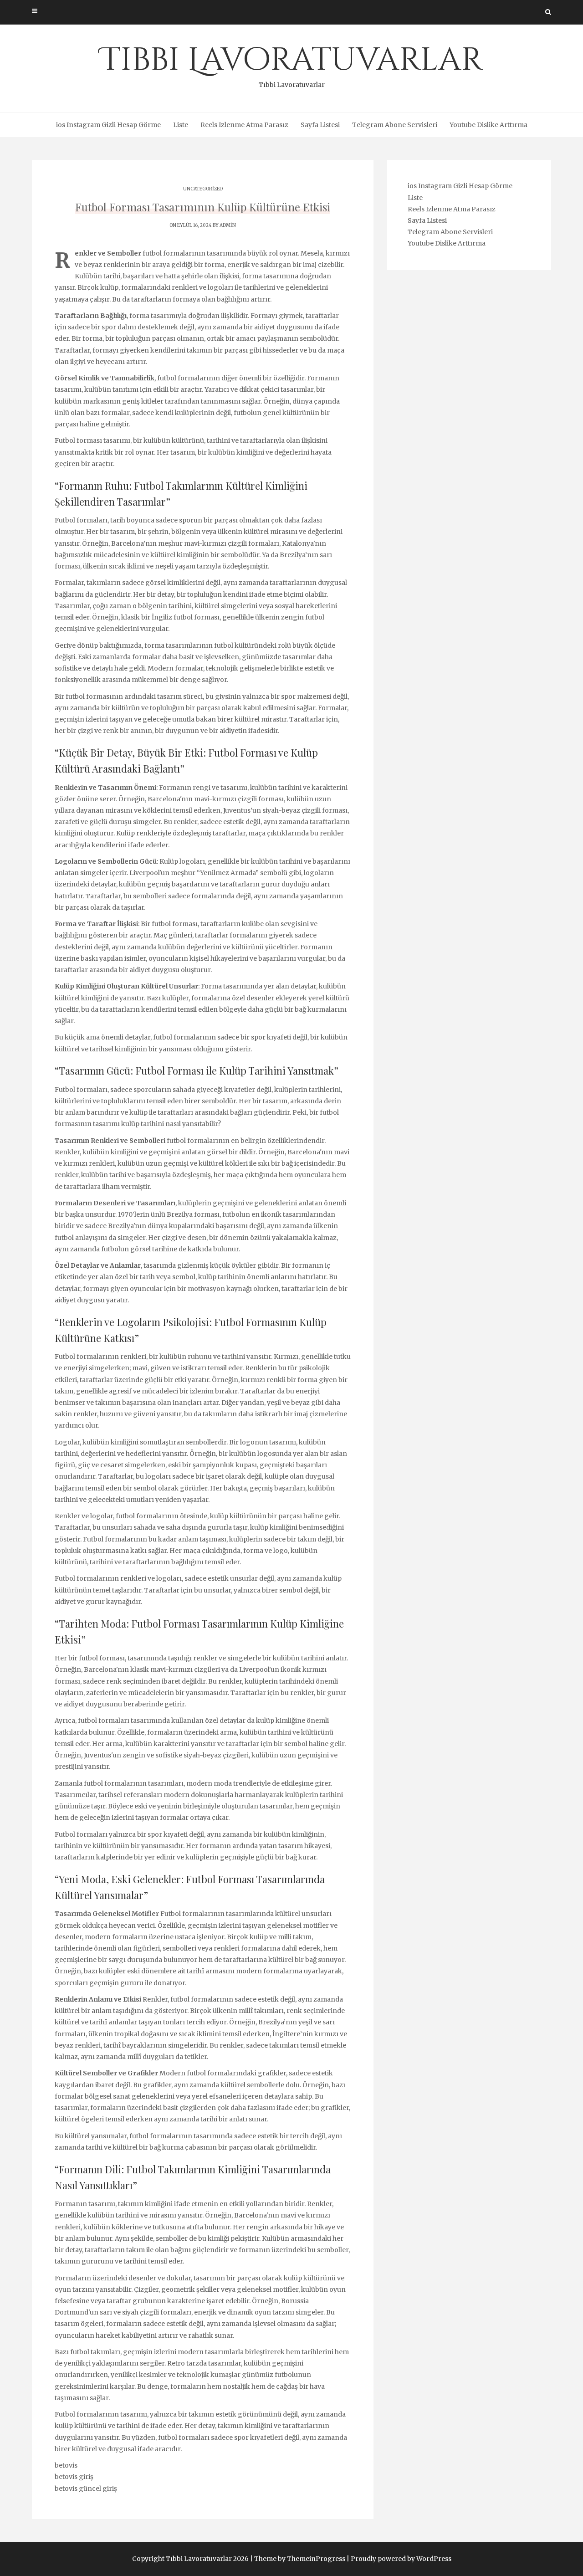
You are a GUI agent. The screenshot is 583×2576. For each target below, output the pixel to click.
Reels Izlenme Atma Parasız (244, 125)
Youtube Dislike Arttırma (488, 125)
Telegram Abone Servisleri (395, 125)
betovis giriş (74, 2477)
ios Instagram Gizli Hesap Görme (108, 125)
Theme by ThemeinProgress (300, 2559)
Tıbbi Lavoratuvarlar (292, 64)
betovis (66, 2465)
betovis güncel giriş (86, 2489)
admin (228, 225)
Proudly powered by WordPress (401, 2559)
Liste (181, 125)
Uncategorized (203, 189)
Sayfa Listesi (320, 125)
